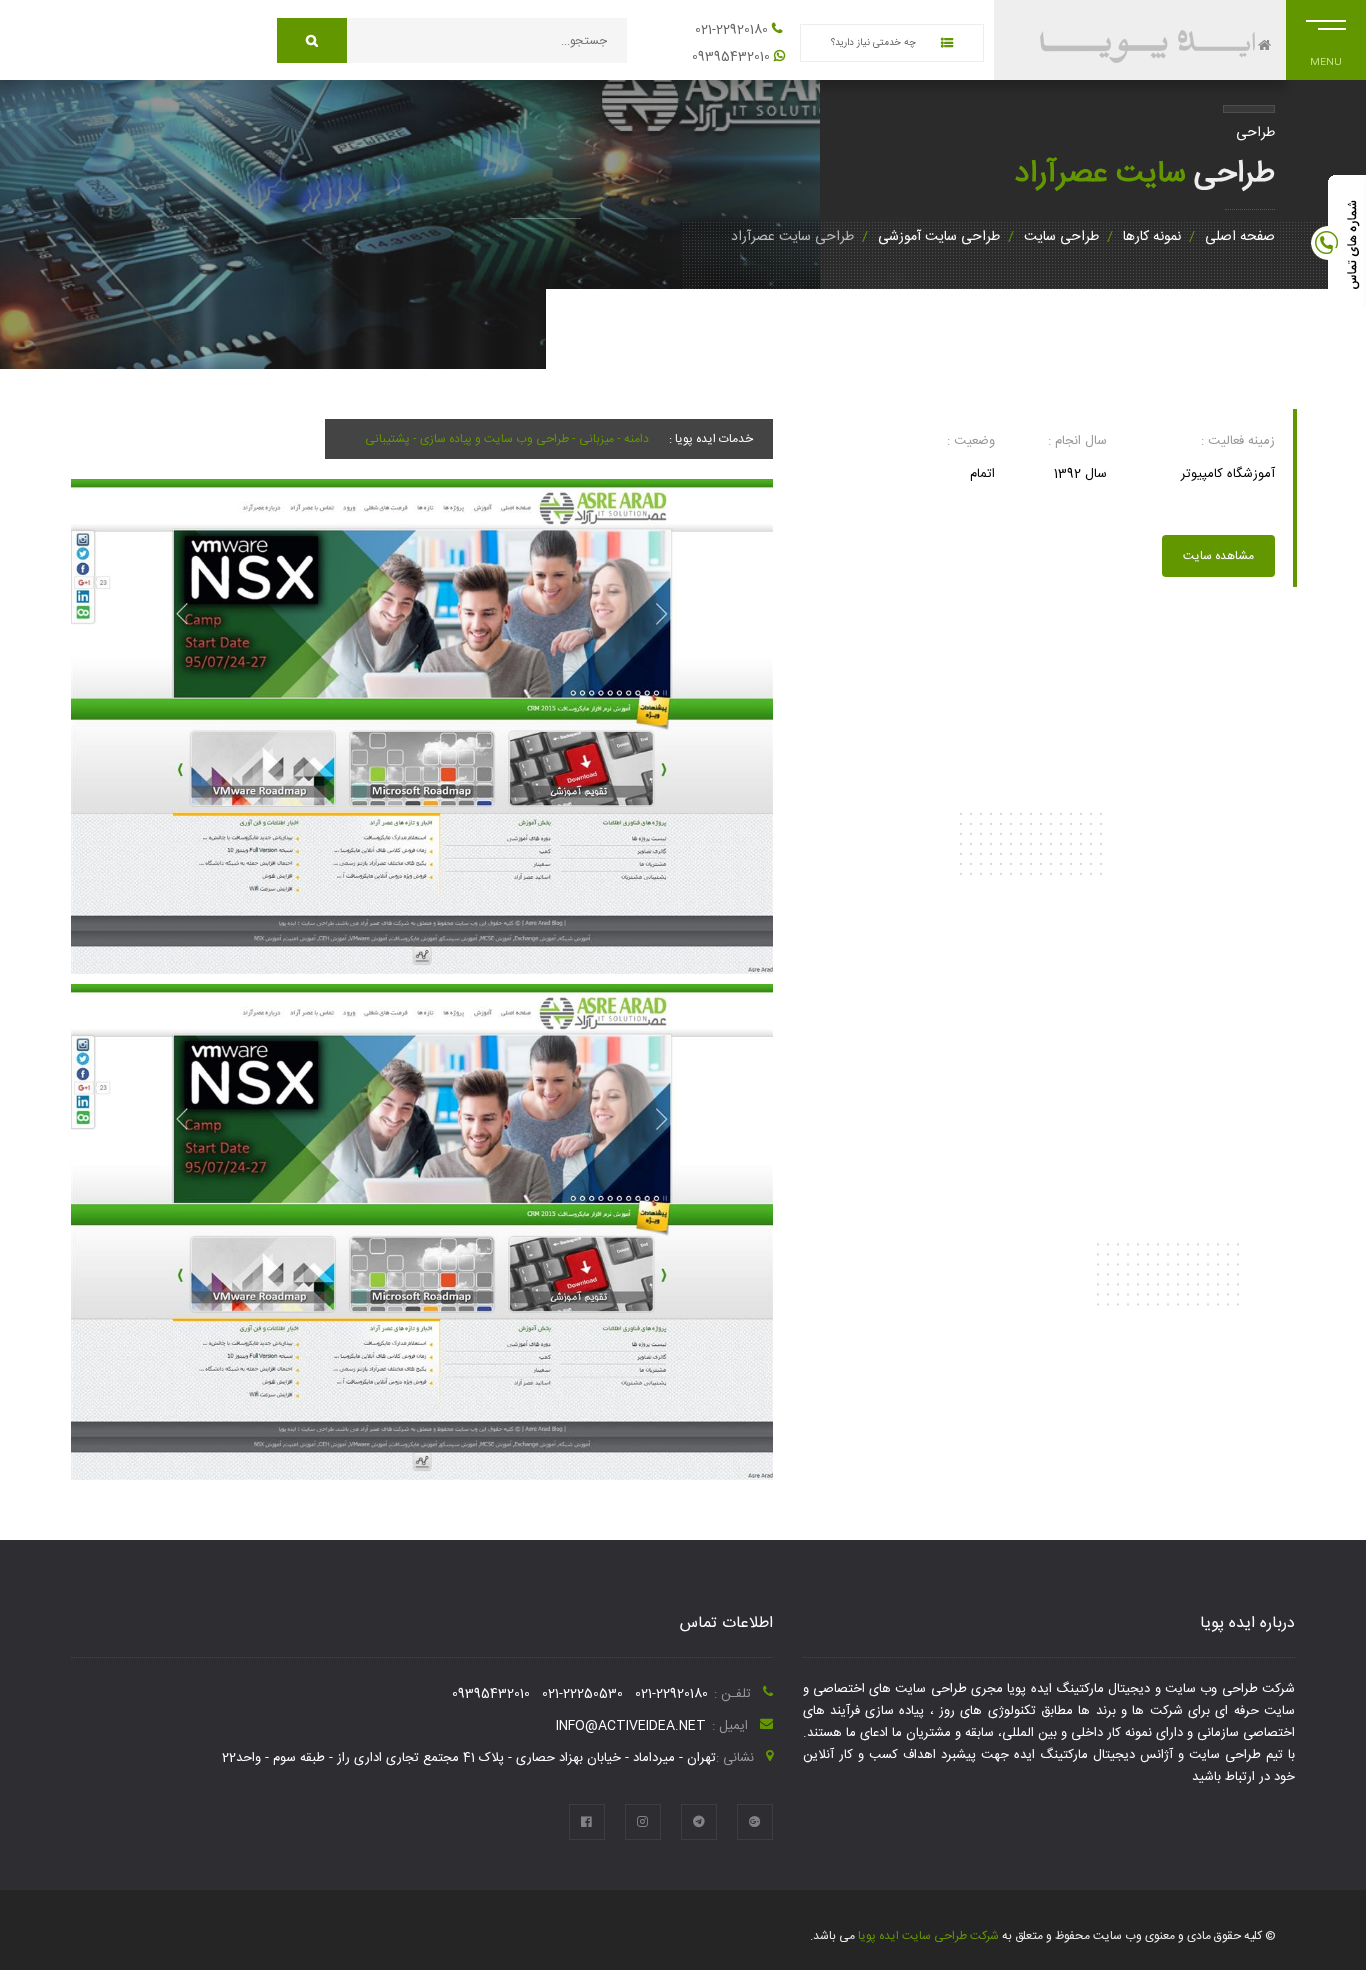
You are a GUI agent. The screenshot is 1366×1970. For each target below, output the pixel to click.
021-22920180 (731, 30)
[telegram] (699, 1822)
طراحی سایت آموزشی (939, 237)
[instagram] (643, 1822)
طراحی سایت (1061, 237)
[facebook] (587, 1822)
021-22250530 (582, 1694)
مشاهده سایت (1218, 556)
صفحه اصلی (1240, 237)
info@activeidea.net (631, 1726)
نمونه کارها (1152, 237)
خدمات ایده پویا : (711, 439)
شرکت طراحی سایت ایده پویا (927, 1936)
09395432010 (731, 57)
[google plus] (755, 1822)
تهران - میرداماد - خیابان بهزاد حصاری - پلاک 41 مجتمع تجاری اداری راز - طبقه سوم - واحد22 (469, 1758)
